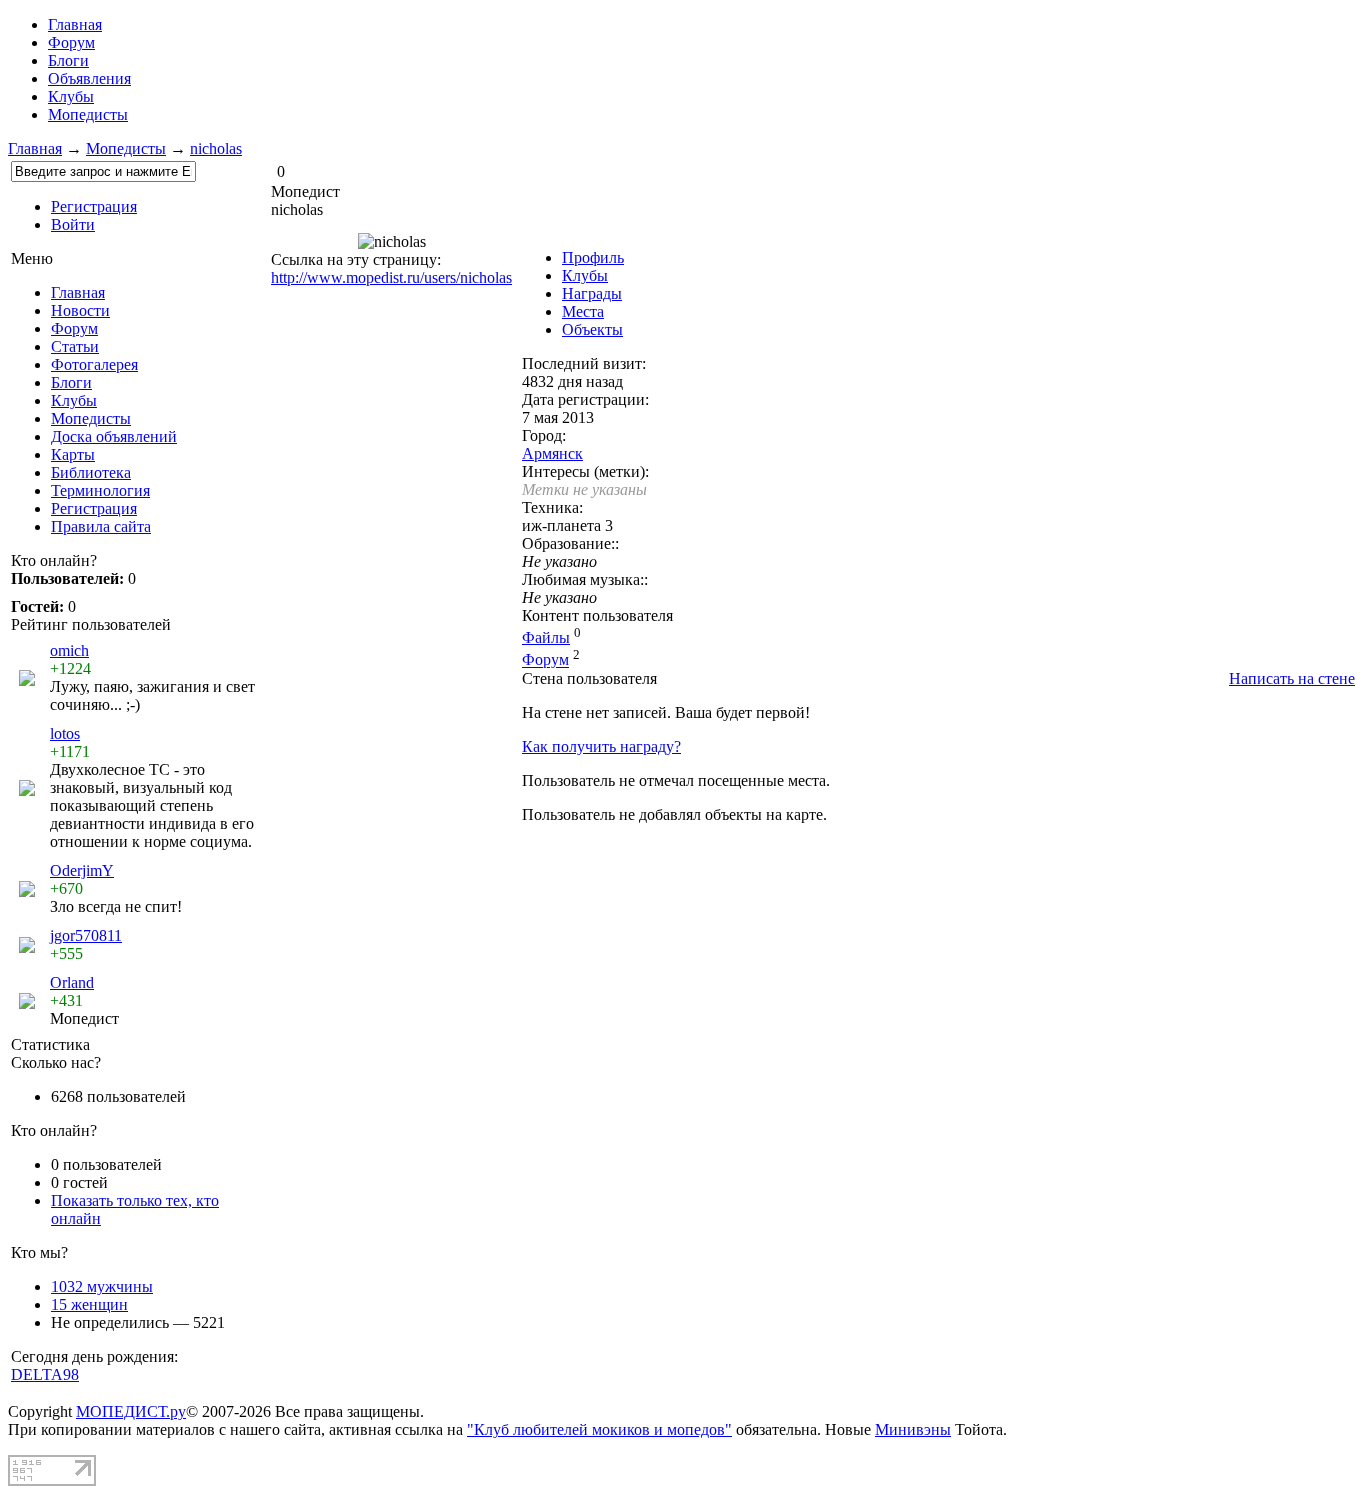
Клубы (71, 96)
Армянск (552, 453)
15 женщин (89, 1304)
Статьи (75, 346)
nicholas (216, 148)
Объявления (89, 78)
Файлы (546, 637)
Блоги (68, 60)
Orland (72, 982)
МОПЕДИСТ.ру (131, 1411)
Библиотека (91, 472)
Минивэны (913, 1429)
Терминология (100, 490)
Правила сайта (101, 526)
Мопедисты (88, 114)
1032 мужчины (102, 1286)
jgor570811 (86, 935)
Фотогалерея (94, 364)
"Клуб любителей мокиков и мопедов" (599, 1429)
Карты (73, 454)
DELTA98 (45, 1374)
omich (69, 650)
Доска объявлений (114, 436)
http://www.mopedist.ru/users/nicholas (391, 277)
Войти (73, 224)
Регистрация (94, 206)
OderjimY (82, 870)
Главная (35, 148)
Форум (71, 42)
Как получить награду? (601, 746)
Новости (80, 310)
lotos (65, 733)
